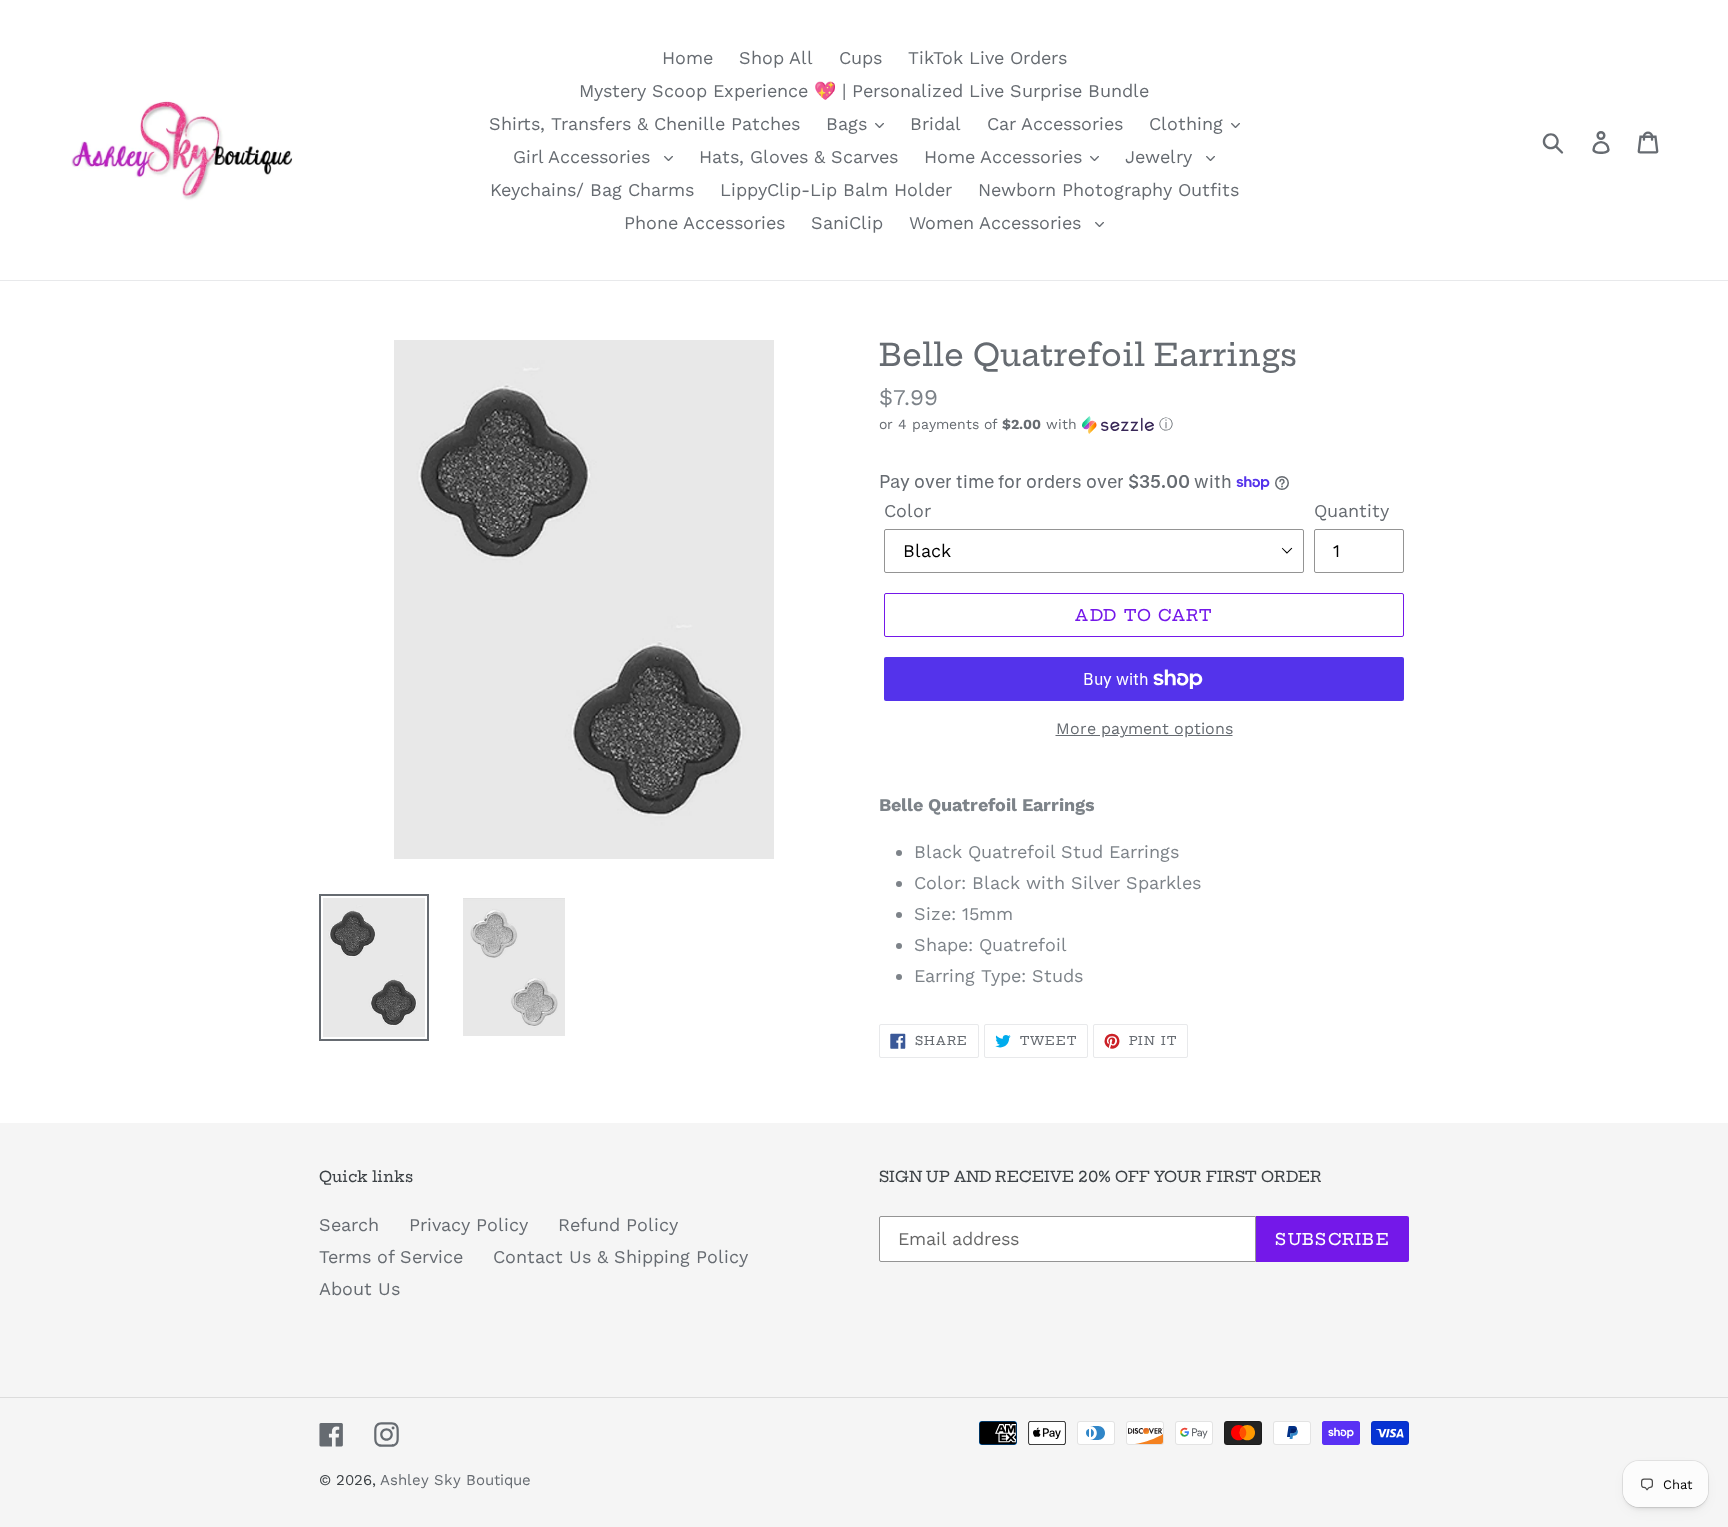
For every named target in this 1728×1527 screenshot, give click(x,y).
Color (907, 510)
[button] (1144, 424)
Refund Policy (618, 1224)
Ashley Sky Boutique (455, 1480)
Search (349, 1224)
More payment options (1144, 728)
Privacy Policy (468, 1224)
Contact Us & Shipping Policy (620, 1256)
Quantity (1351, 510)
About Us (359, 1288)
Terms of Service (391, 1256)
